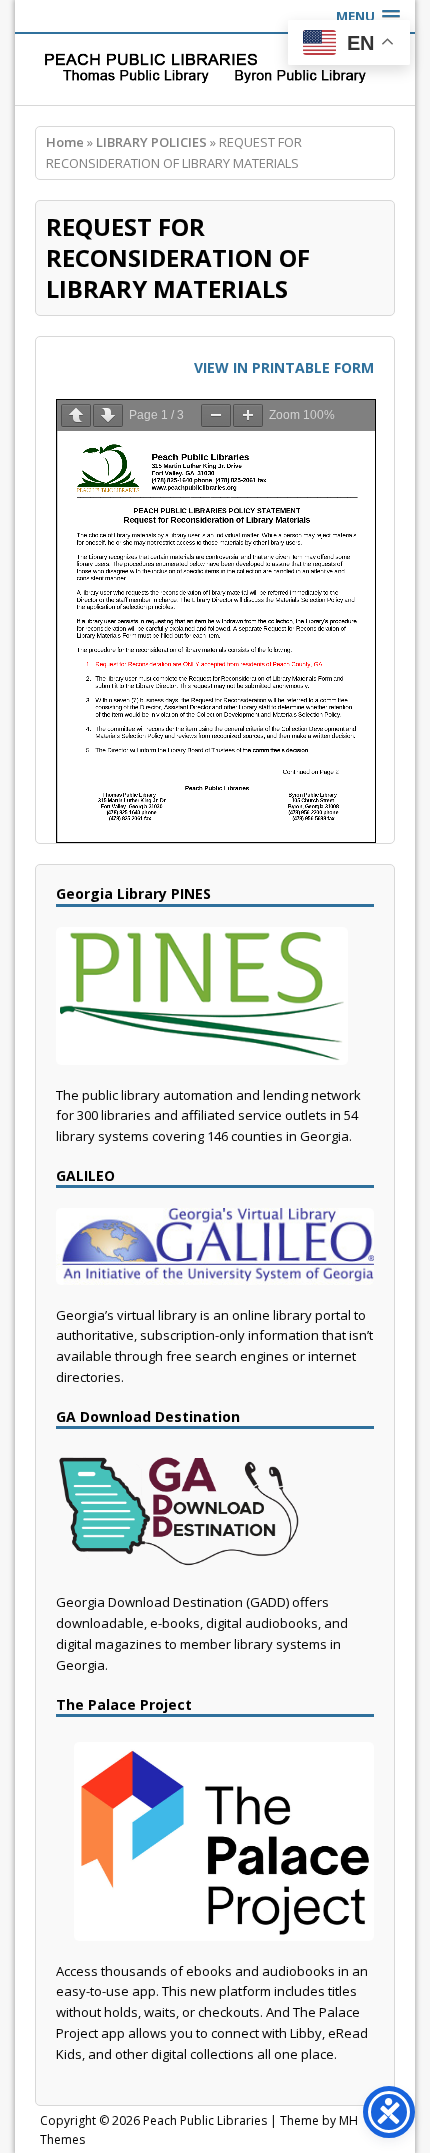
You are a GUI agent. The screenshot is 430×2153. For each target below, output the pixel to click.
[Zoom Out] (216, 415)
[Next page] (108, 415)
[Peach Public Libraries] (215, 69)
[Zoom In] (248, 415)
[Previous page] (76, 415)
